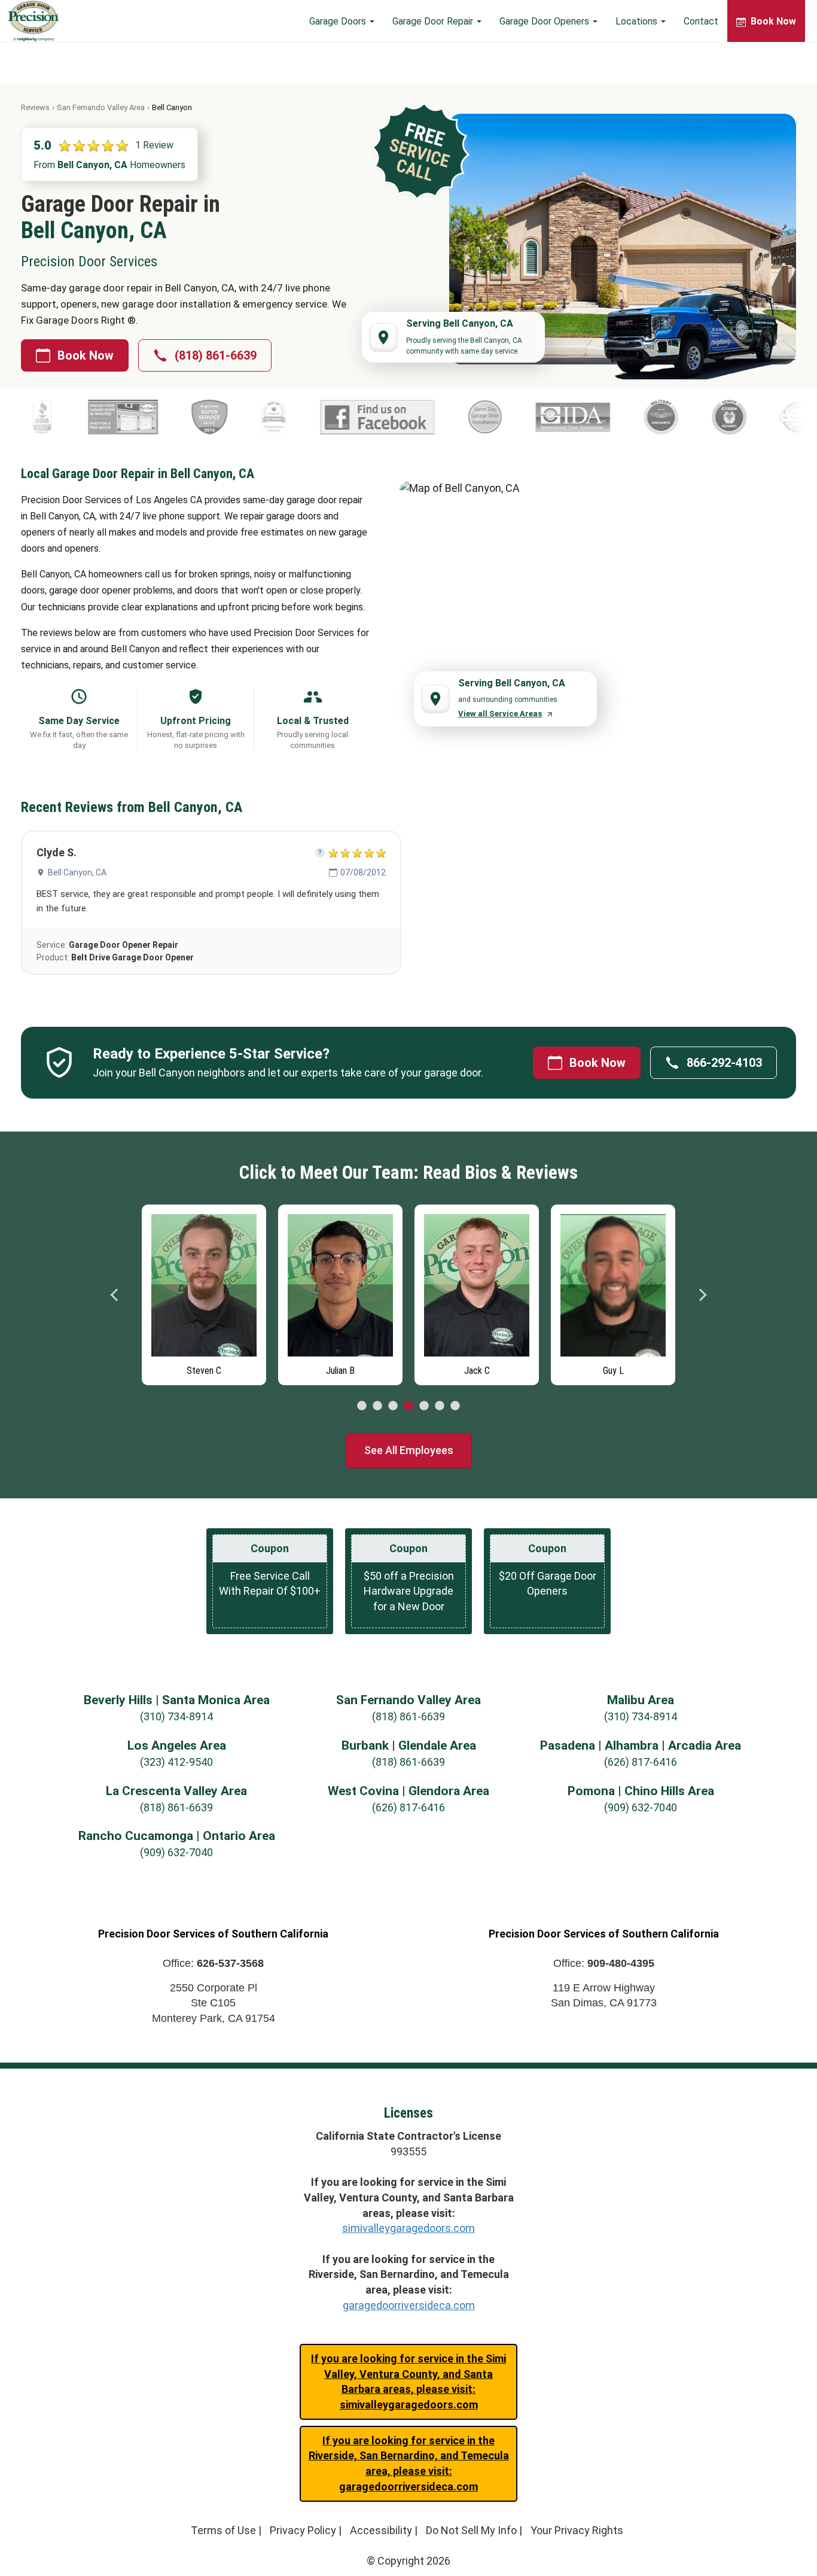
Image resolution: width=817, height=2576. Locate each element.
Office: (213, 1963)
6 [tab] (440, 1406)
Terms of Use (223, 2530)
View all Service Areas (500, 714)
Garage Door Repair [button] (434, 21)
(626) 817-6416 (641, 1762)
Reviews (35, 107)
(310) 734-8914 (176, 1716)
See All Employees (409, 1450)
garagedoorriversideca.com (409, 2305)
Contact (701, 21)
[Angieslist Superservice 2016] (119, 417)
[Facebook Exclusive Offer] (287, 417)
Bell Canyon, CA (77, 872)
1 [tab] (362, 1406)
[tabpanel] (204, 1292)
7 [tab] (455, 1406)
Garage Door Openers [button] (545, 21)
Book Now (86, 355)
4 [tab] (408, 1406)
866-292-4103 (724, 1063)
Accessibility (381, 2530)
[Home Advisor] (708, 417)
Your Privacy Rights (577, 2530)
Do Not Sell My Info (471, 2530)
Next (702, 1295)
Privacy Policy (303, 2530)
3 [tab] (393, 1406)
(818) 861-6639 (216, 355)
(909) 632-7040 (641, 1807)
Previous (115, 1295)
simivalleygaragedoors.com (408, 2228)
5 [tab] (424, 1406)
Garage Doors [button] (339, 21)
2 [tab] (377, 1406)
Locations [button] (638, 21)
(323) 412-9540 (176, 1762)
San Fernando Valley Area (101, 107)
